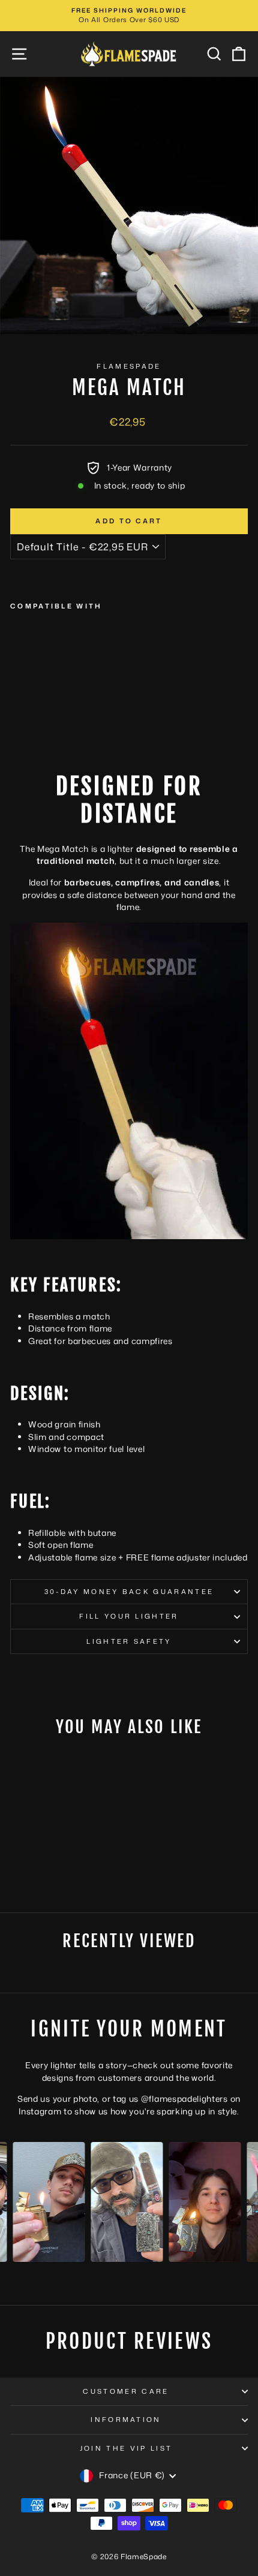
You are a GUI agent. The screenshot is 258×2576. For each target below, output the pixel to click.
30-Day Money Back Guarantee (129, 1592)
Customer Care (126, 2391)
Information (126, 2420)
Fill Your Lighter (129, 1616)
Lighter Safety (129, 1641)
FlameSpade (129, 366)
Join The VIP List (126, 2448)
